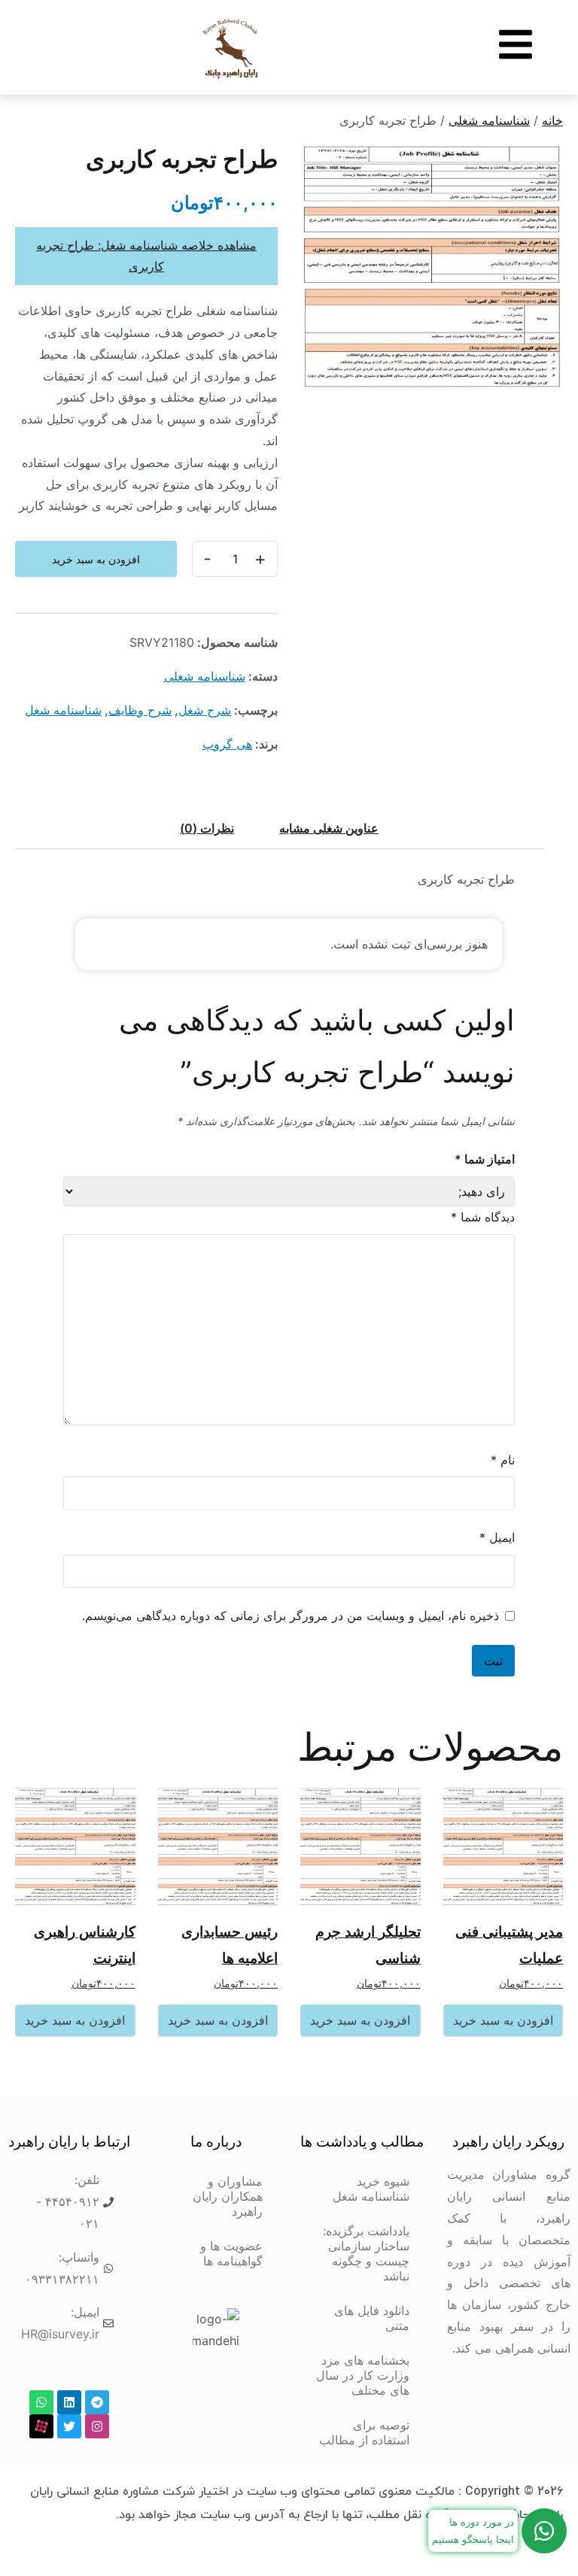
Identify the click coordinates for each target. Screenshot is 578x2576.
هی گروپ (227, 744)
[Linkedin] (69, 2402)
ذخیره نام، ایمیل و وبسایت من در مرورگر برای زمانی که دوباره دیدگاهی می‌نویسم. (291, 1616)
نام (503, 1460)
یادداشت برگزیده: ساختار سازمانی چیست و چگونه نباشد (366, 2253)
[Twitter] (69, 2426)
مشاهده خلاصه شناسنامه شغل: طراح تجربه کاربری (146, 256)
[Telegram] (97, 2402)
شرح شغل (205, 710)
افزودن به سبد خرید (96, 559)
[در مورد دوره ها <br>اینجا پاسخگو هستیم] (544, 2531)
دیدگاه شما (483, 1217)
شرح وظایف (140, 710)
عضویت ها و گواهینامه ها (231, 2253)
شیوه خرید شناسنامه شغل (371, 2189)
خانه (552, 120)
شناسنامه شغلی (489, 120)
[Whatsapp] (41, 2402)
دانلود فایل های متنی (372, 2318)
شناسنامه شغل (63, 710)
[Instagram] (97, 2426)
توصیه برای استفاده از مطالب (364, 2432)
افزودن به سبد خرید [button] (503, 2020)
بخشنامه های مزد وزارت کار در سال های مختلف (363, 2375)
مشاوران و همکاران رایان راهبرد (228, 2196)
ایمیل (497, 1537)
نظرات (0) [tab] (207, 828)
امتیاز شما (485, 1159)
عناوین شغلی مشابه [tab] (329, 828)
